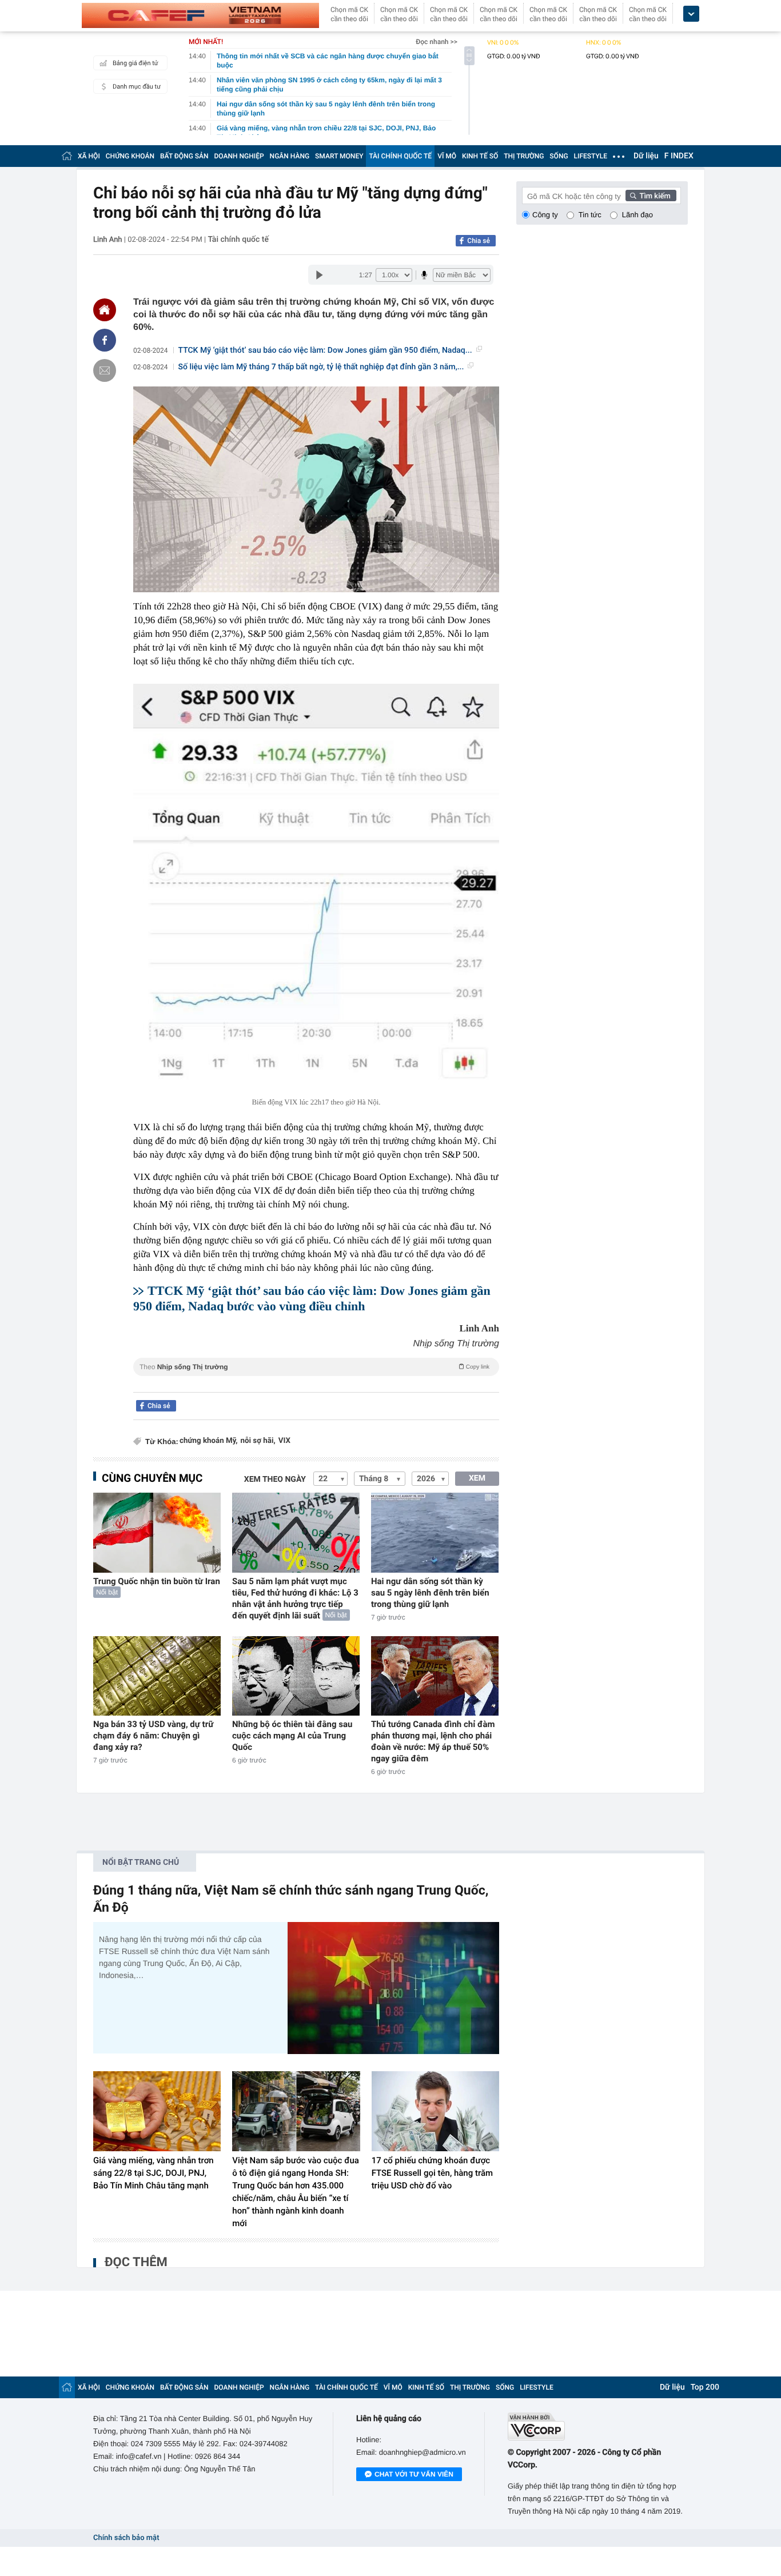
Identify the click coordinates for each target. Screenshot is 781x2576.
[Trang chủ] (67, 156)
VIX (284, 1441)
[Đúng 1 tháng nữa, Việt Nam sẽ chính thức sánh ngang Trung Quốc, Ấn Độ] (393, 1988)
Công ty (545, 215)
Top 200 (705, 2387)
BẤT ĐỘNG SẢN (184, 156)
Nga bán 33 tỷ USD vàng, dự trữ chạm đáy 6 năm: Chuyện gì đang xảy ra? (153, 1736)
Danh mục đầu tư (137, 87)
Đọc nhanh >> (437, 42)
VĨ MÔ (447, 156)
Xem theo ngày (275, 1480)
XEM (477, 1478)
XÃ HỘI (89, 156)
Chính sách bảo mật (126, 2538)
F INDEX (679, 156)
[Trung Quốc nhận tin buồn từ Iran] (157, 1532)
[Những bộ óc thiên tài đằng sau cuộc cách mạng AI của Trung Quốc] (296, 1676)
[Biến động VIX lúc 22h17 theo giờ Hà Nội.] (316, 887)
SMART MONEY (339, 156)
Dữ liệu (646, 156)
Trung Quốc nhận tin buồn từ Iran (157, 1581)
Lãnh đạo (637, 215)
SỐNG (559, 156)
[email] (105, 370)
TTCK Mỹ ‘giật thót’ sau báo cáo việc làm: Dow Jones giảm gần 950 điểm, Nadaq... (325, 350)
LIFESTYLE (591, 156)
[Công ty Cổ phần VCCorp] (598, 2427)
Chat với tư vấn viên (414, 2474)
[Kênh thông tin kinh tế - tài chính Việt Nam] (200, 15)
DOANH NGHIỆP (239, 156)
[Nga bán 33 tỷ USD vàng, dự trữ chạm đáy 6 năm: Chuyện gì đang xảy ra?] (157, 1676)
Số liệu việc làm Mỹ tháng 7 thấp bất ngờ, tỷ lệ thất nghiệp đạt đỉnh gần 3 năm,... (321, 367)
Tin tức (590, 215)
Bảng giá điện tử (136, 63)
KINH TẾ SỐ (480, 156)
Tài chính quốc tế (238, 240)
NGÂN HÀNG (290, 156)
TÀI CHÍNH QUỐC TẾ (400, 156)
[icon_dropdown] (691, 14)
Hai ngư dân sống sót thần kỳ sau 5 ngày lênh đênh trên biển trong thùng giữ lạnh (430, 1593)
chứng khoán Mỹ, (209, 1441)
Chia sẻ (479, 241)
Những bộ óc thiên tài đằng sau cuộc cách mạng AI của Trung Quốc (292, 1736)
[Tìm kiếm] (651, 196)
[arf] (316, 1380)
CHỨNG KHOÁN (130, 156)
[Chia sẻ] (105, 340)
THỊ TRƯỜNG (524, 156)
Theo (314, 1367)
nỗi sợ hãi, (258, 1441)
